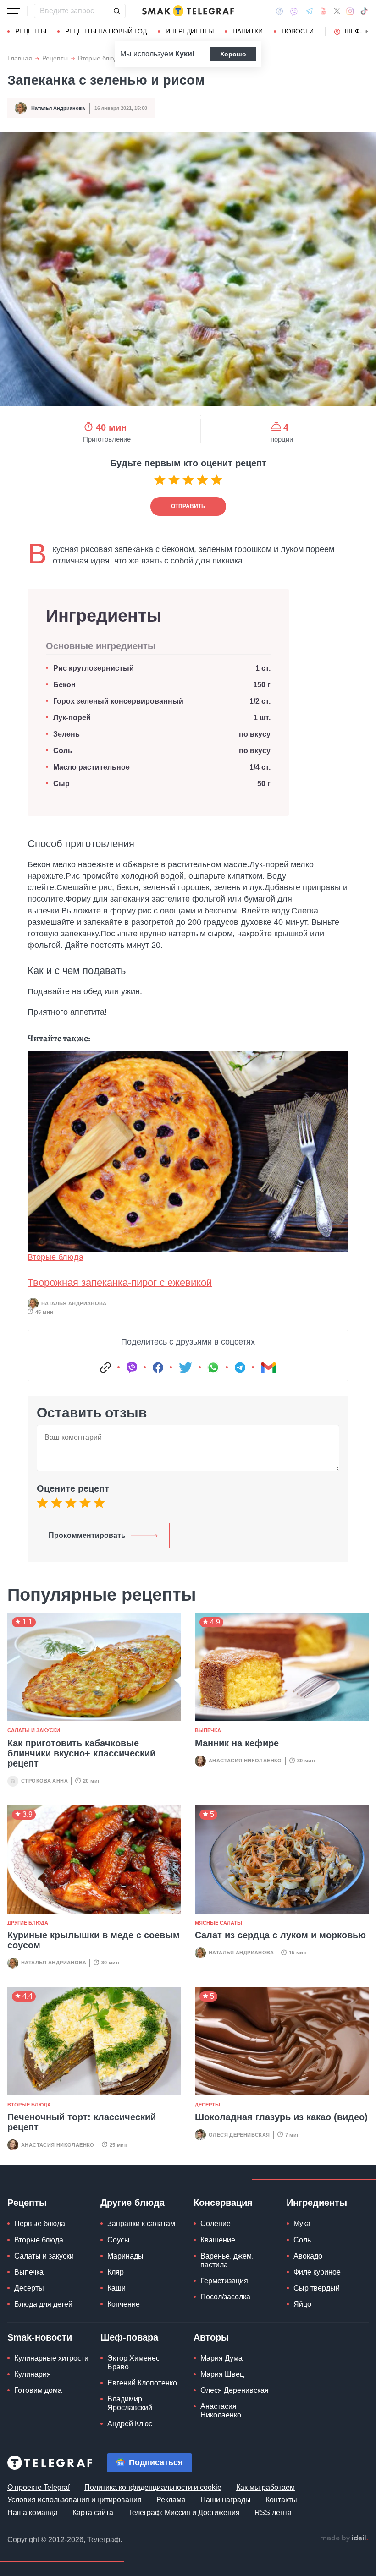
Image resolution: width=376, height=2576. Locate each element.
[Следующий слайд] (367, 32)
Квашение (218, 2240)
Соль (63, 751)
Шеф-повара (129, 2337)
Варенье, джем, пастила (227, 2260)
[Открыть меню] (14, 11)
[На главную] (188, 11)
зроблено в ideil (344, 2538)
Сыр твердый (317, 2288)
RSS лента (273, 2513)
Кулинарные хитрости (51, 2358)
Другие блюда (28, 1923)
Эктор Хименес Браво (133, 2363)
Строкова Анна (44, 1781)
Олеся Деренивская (239, 2135)
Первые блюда (40, 2223)
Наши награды (226, 2500)
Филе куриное (317, 2272)
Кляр (116, 2272)
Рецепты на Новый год (106, 31)
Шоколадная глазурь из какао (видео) (281, 2117)
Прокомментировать (87, 1535)
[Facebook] (279, 11)
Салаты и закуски (34, 1730)
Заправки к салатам (141, 2223)
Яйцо (302, 2304)
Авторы (211, 2337)
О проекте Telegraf (39, 2487)
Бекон (64, 685)
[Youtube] (323, 11)
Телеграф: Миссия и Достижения (184, 2513)
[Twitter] (337, 11)
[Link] (105, 1367)
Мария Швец (222, 2374)
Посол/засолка (225, 2297)
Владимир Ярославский (130, 2403)
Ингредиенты (190, 31)
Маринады (125, 2256)
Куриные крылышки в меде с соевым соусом (94, 1940)
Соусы (119, 2240)
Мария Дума (221, 2358)
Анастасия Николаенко (245, 1761)
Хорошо (233, 54)
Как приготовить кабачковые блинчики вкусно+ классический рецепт (81, 1753)
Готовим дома (38, 2390)
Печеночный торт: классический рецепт (82, 2122)
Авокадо (308, 2256)
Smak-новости (40, 2337)
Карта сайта (93, 2513)
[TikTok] (364, 11)
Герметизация (224, 2281)
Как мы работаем (265, 2487)
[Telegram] (309, 11)
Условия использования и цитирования (75, 2500)
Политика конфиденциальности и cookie (153, 2487)
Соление (216, 2223)
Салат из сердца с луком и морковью (280, 1935)
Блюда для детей (43, 2304)
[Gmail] (268, 1367)
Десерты (207, 2105)
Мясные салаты (218, 1923)
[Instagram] (350, 11)
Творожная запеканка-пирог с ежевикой (120, 1283)
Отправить (188, 506)
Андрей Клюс (130, 2424)
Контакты (281, 2500)
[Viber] (294, 11)
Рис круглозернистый (94, 668)
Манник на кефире (237, 1743)
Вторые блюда (100, 58)
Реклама (171, 2500)
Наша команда (33, 2513)
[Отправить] (116, 11)
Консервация (223, 2203)
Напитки (248, 31)
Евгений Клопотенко (142, 2383)
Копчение (124, 2304)
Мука (302, 2223)
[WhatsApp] (213, 1367)
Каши (116, 2288)
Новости (298, 31)
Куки (184, 54)
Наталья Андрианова (58, 108)
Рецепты (31, 31)
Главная (20, 58)
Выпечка (208, 1730)
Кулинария (33, 2374)
